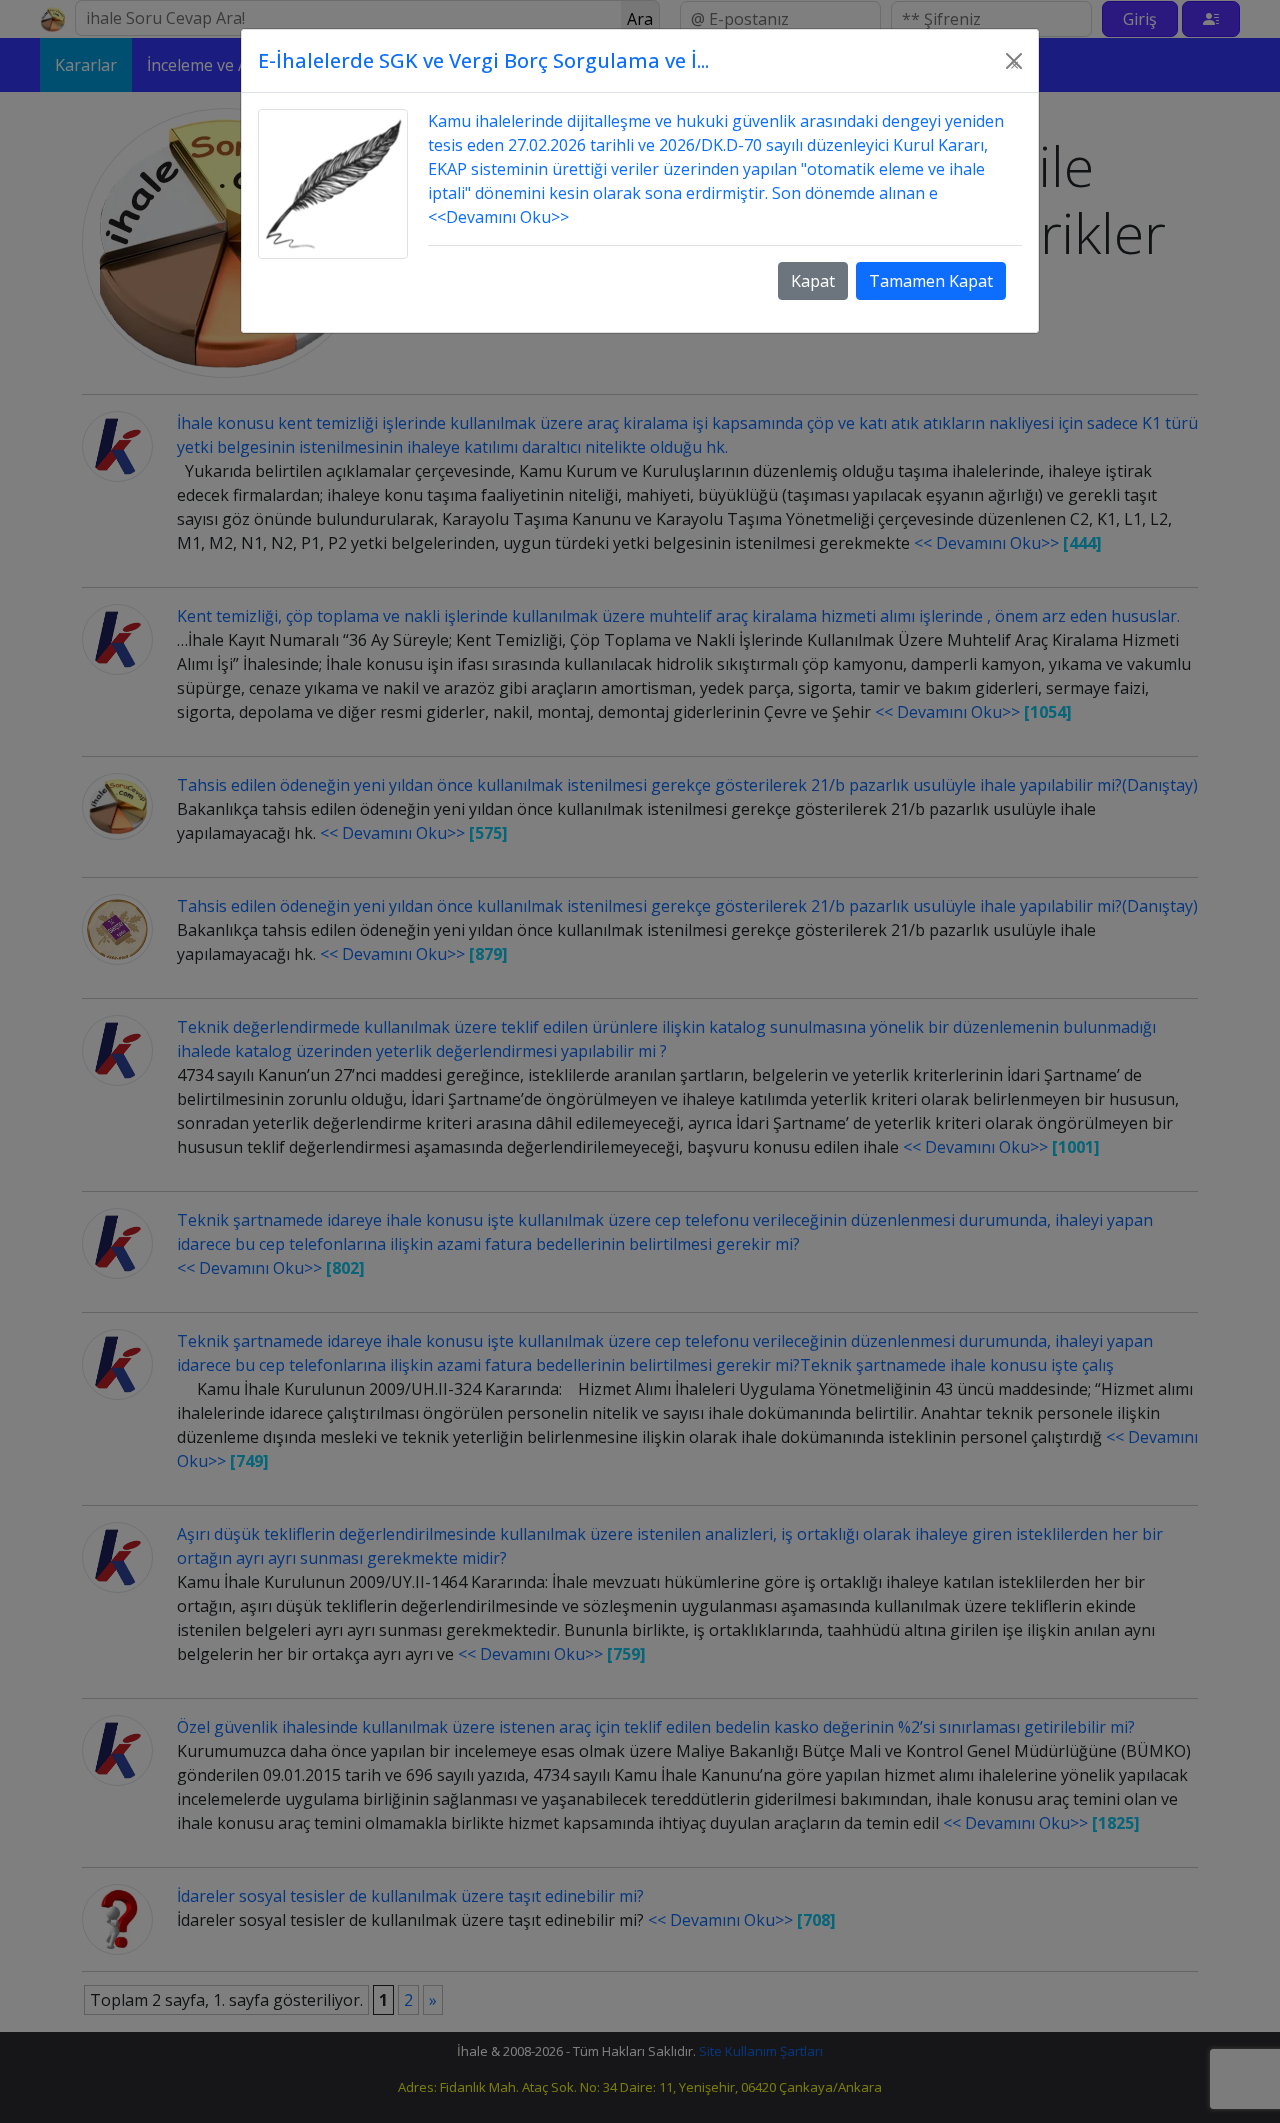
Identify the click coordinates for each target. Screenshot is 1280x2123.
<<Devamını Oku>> (498, 217)
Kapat (813, 281)
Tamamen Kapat (931, 281)
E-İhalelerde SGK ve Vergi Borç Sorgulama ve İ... (483, 60)
